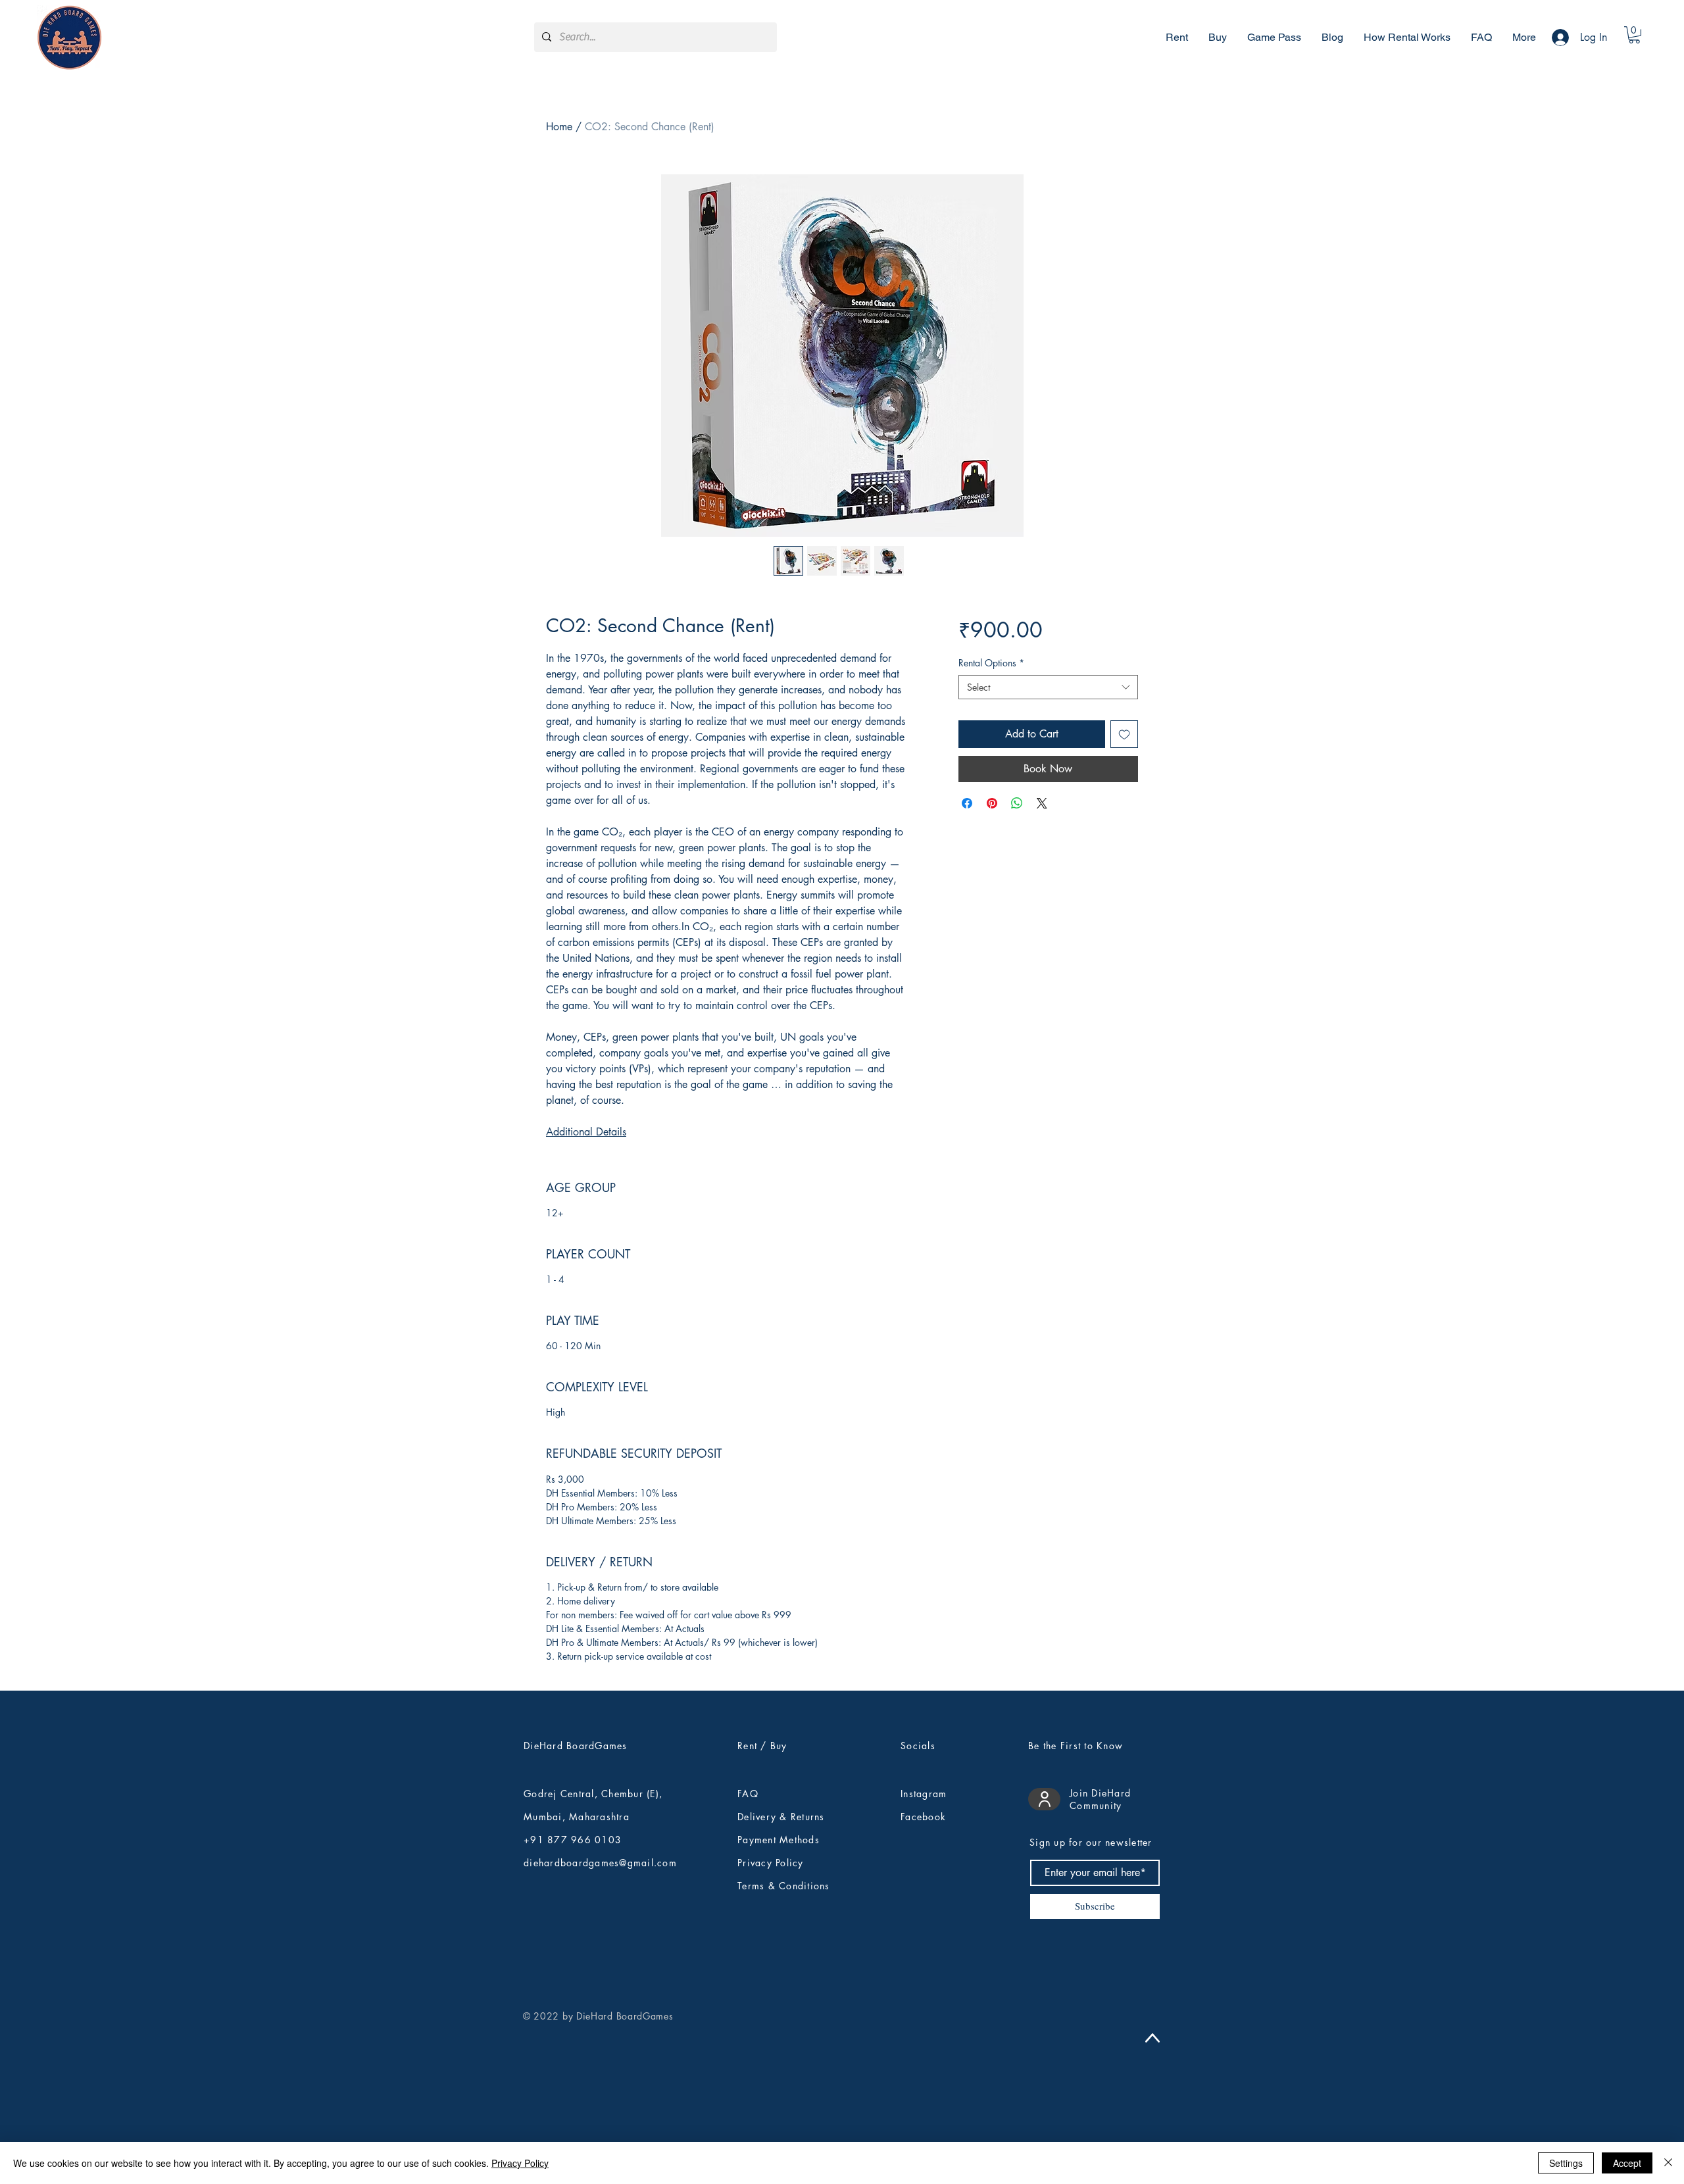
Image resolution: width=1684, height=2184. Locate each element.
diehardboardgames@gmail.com (600, 1863)
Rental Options (991, 663)
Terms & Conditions (784, 1886)
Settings (1566, 2163)
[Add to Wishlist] (1124, 734)
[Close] (1668, 2163)
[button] (1634, 35)
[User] (1044, 1799)
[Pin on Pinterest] (992, 803)
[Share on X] (1042, 803)
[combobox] (1048, 687)
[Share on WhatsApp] (1017, 803)
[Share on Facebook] (967, 803)
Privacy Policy (520, 2163)
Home (559, 127)
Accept (1627, 2163)
